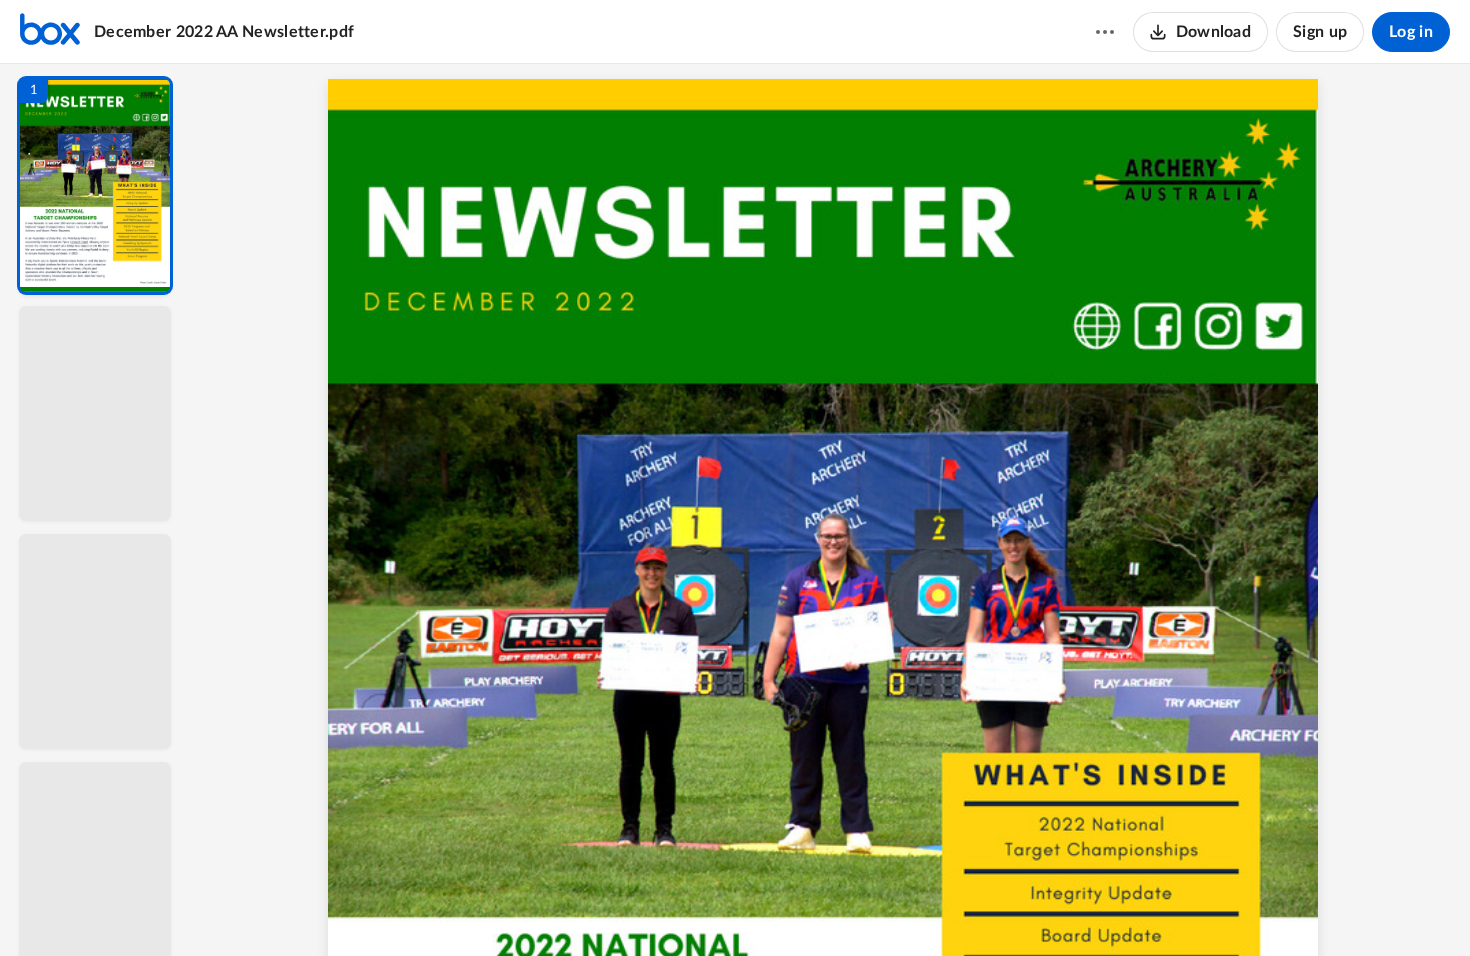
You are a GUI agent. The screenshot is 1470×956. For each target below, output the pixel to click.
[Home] (50, 32)
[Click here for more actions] (1105, 32)
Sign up (1320, 32)
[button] (95, 185)
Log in (1411, 32)
